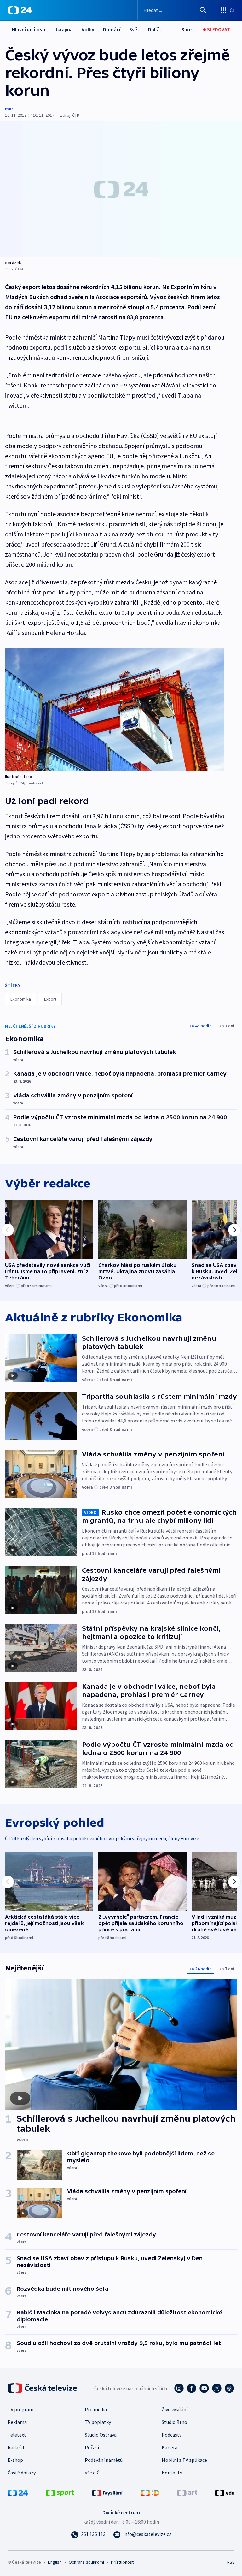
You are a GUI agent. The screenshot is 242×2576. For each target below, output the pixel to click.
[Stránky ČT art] (187, 2492)
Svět (134, 29)
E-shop (15, 2460)
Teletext (17, 2435)
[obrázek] (121, 189)
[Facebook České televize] (192, 2388)
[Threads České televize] (229, 2388)
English (55, 2562)
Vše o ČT (94, 2473)
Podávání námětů (104, 2460)
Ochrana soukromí (86, 2562)
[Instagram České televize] (179, 2388)
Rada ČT (16, 2447)
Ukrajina (63, 29)
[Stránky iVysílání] (107, 2492)
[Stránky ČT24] (18, 2492)
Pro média (96, 2409)
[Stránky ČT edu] (225, 2492)
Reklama (17, 2422)
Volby (88, 29)
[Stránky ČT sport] (60, 2492)
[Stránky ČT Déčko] (150, 2492)
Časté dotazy (22, 2473)
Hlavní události (29, 29)
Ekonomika (21, 999)
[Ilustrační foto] (115, 709)
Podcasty (172, 2435)
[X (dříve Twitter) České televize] (217, 2388)
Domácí (112, 29)
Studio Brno (174, 2422)
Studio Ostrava (101, 2435)
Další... (155, 29)
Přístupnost (122, 2562)
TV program (20, 2409)
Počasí (92, 2447)
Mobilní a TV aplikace (184, 2460)
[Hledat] (203, 10)
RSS (231, 2562)
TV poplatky (98, 2422)
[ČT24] (20, 10)
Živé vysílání (175, 2409)
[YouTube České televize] (204, 2388)
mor (9, 109)
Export (50, 999)
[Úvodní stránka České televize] (43, 2388)
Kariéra (170, 2447)
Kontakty (172, 2473)
